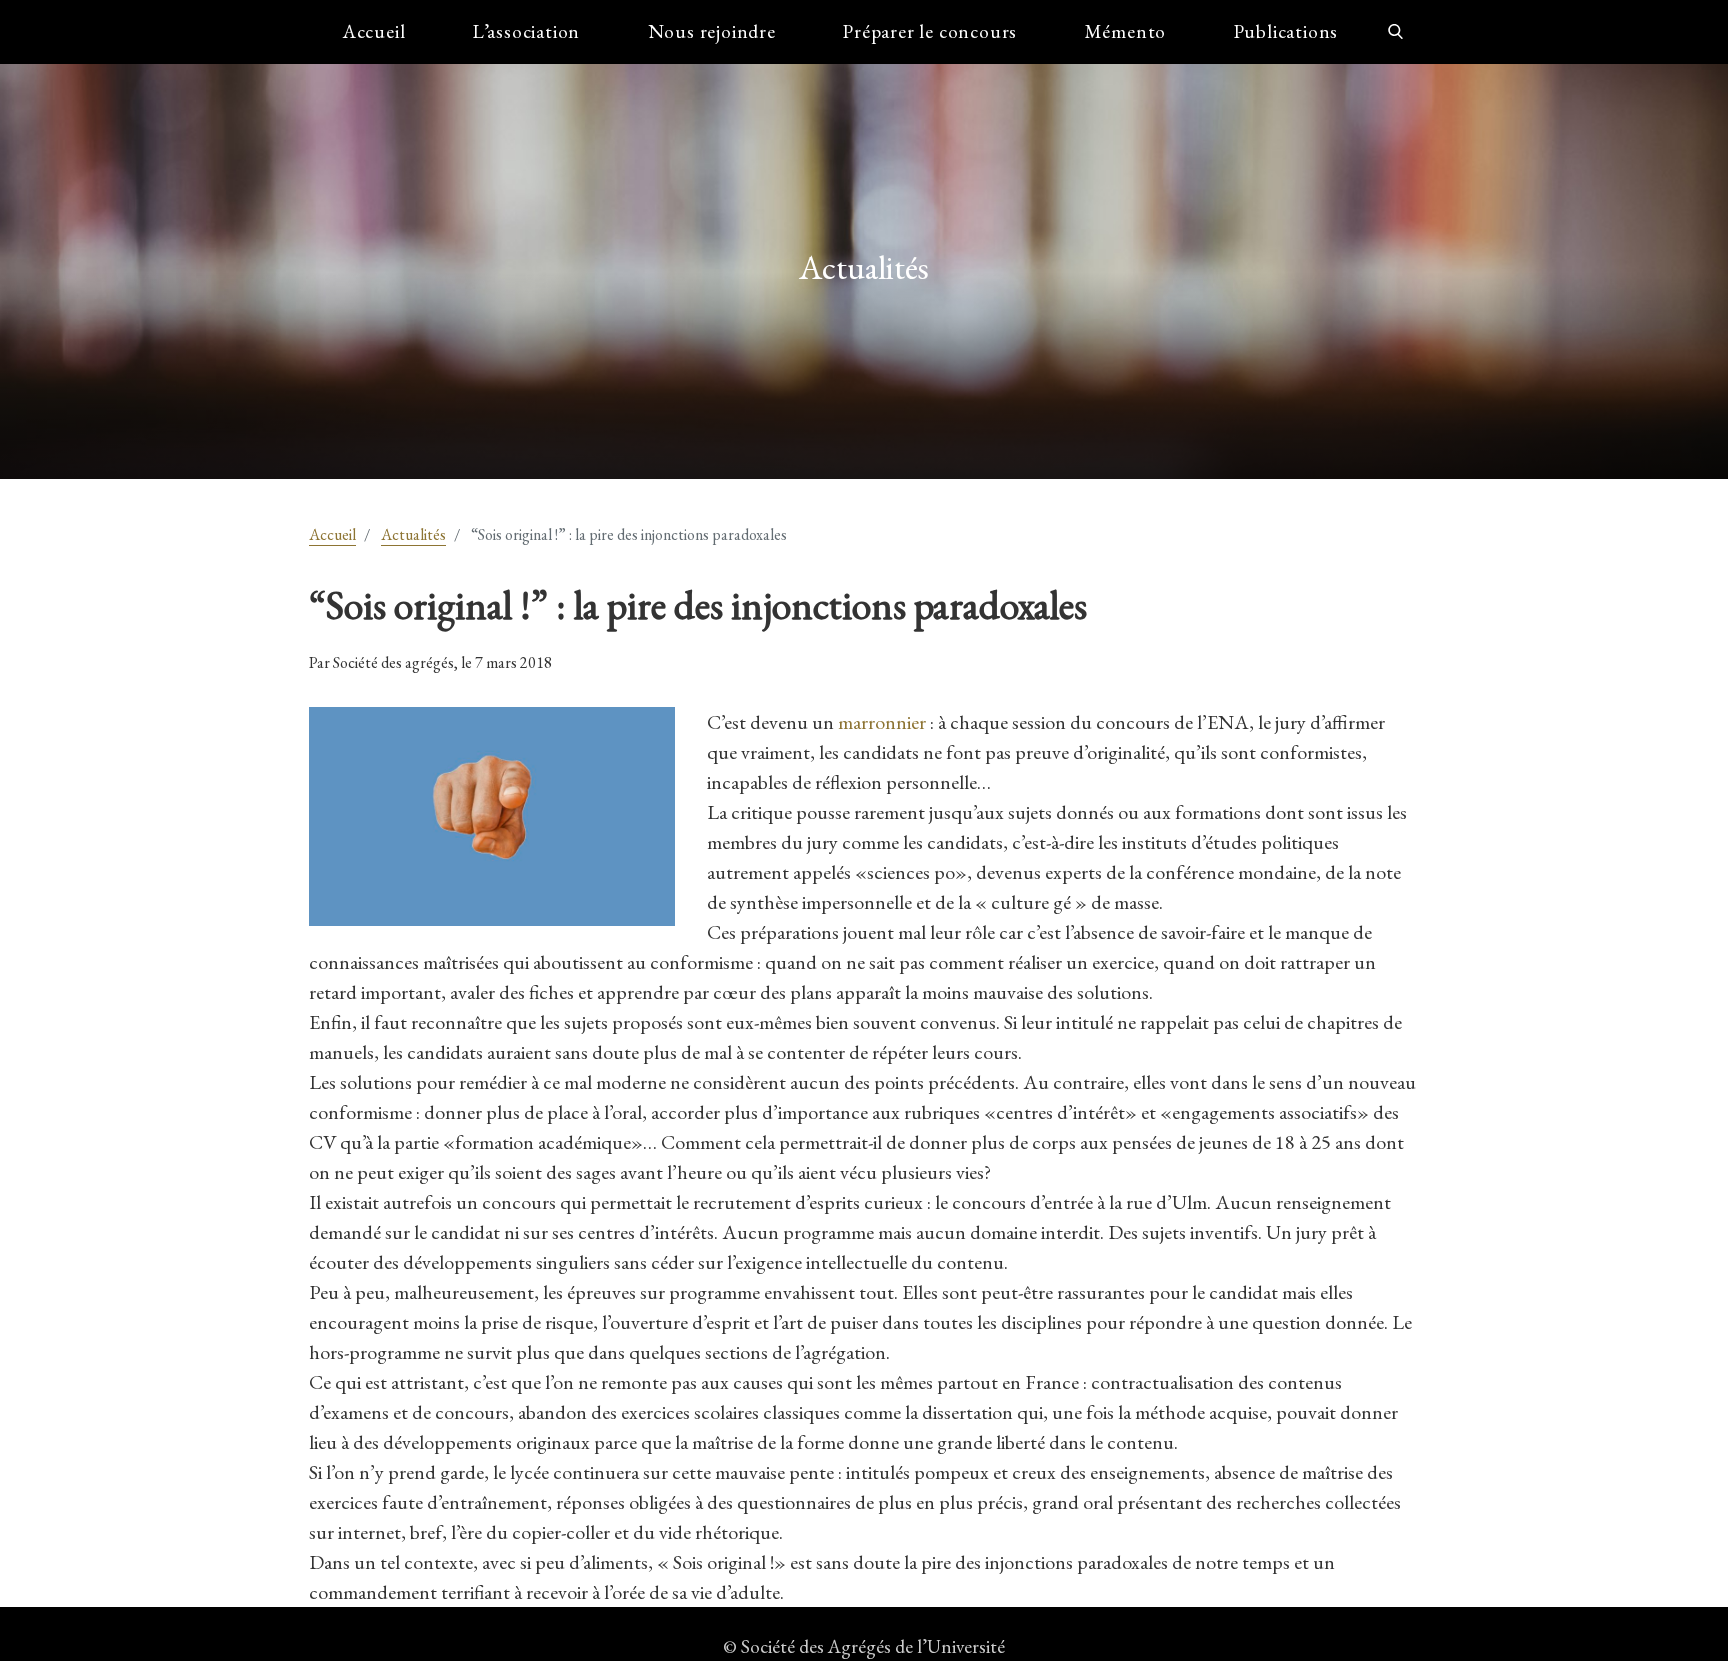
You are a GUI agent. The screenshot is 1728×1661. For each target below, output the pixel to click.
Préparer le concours (930, 31)
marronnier (884, 722)
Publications (1286, 31)
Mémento (1126, 31)
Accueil (374, 31)
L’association (526, 31)
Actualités (413, 534)
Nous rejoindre (712, 31)
